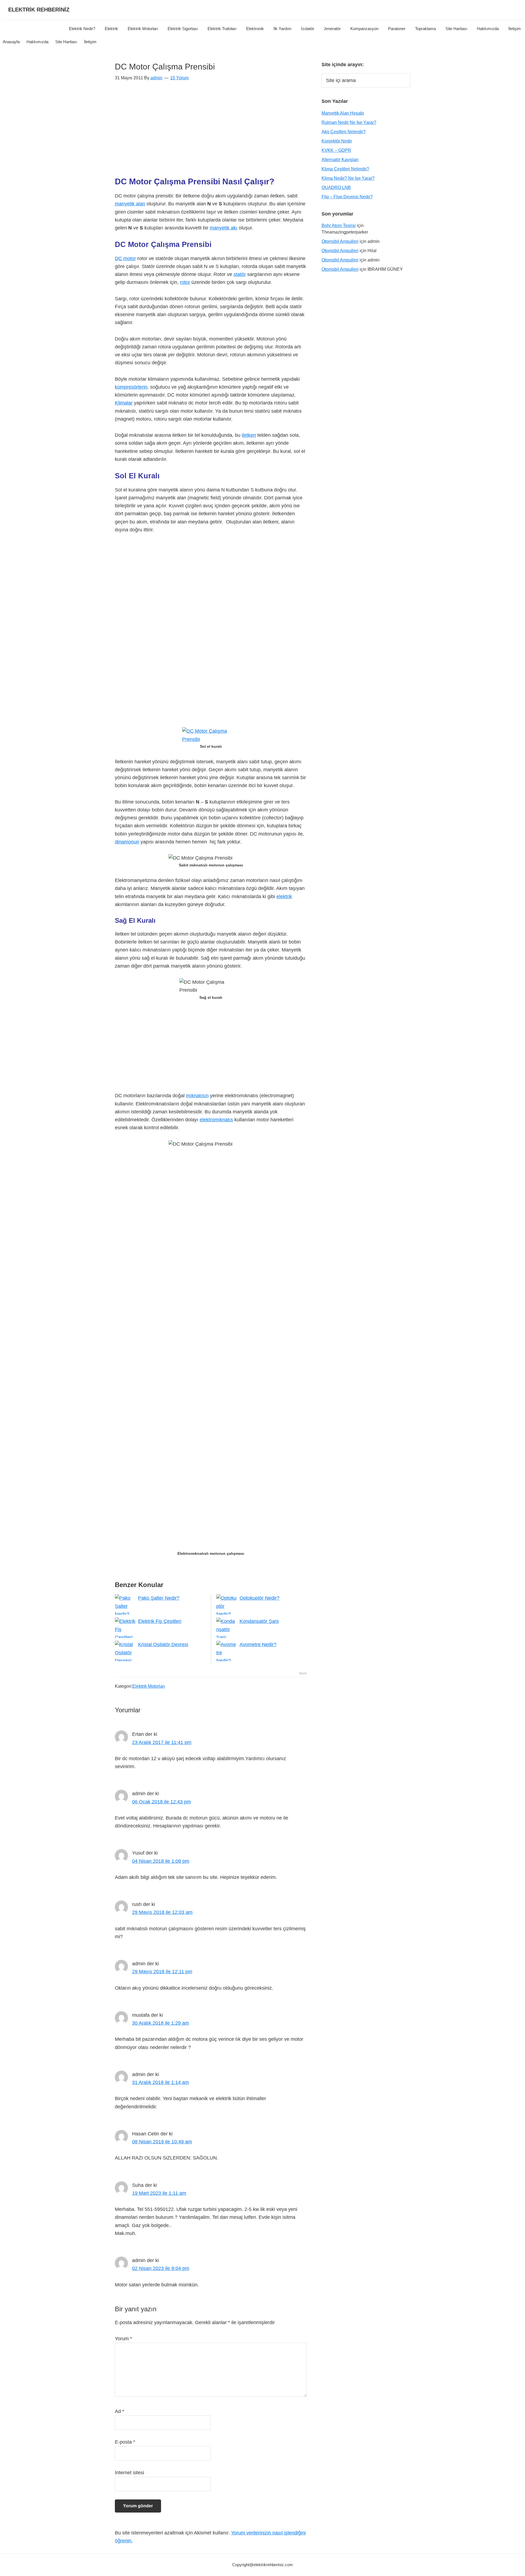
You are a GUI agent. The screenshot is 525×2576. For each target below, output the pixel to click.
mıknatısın (197, 1096)
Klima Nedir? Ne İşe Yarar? (348, 178)
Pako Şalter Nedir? (159, 1598)
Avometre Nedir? (258, 1644)
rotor (185, 282)
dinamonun (127, 842)
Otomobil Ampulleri (340, 241)
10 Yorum (179, 78)
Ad (119, 2411)
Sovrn (303, 1673)
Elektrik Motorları (149, 1686)
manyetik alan (130, 204)
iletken (249, 435)
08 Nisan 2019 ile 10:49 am (162, 2142)
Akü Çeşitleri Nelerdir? (344, 132)
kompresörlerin (131, 387)
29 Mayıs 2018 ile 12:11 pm (162, 1972)
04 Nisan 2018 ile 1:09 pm (161, 1861)
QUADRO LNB (336, 187)
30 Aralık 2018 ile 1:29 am (161, 2023)
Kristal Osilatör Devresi (163, 1644)
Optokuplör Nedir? (259, 1598)
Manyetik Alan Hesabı (343, 113)
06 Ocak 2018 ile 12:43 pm (161, 1802)
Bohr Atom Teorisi (339, 225)
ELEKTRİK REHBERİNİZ (39, 10)
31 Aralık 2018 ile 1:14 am (161, 2082)
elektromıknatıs (216, 1120)
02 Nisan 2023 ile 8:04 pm (161, 2268)
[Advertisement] (211, 132)
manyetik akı (224, 228)
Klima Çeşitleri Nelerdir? (345, 169)
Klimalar (124, 403)
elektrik (284, 896)
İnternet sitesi (129, 2473)
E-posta (125, 2442)
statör (240, 274)
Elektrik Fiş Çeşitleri (160, 1621)
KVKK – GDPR (336, 150)
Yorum (123, 2339)
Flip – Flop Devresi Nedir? (347, 197)
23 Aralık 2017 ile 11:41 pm (162, 1742)
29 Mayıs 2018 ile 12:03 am (162, 1912)
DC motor (125, 258)
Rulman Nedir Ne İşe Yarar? (349, 122)
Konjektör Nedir (337, 141)
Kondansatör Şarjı (259, 1621)
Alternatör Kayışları (340, 160)
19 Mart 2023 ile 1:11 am (159, 2193)
